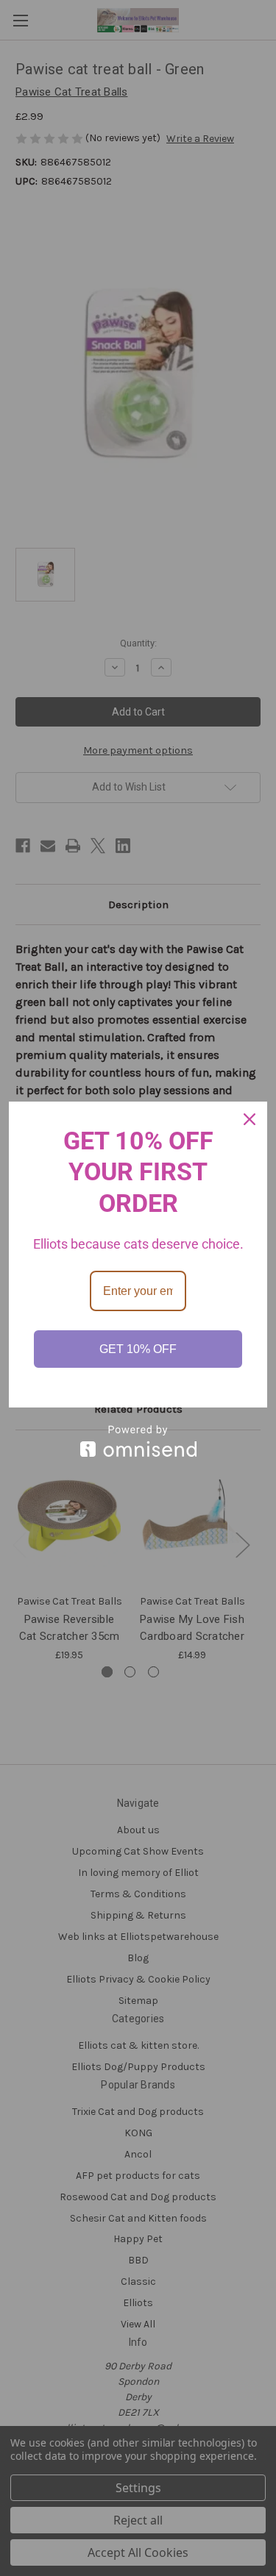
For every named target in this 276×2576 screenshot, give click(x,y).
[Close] (250, 1119)
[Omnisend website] (138, 1441)
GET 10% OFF (138, 1349)
